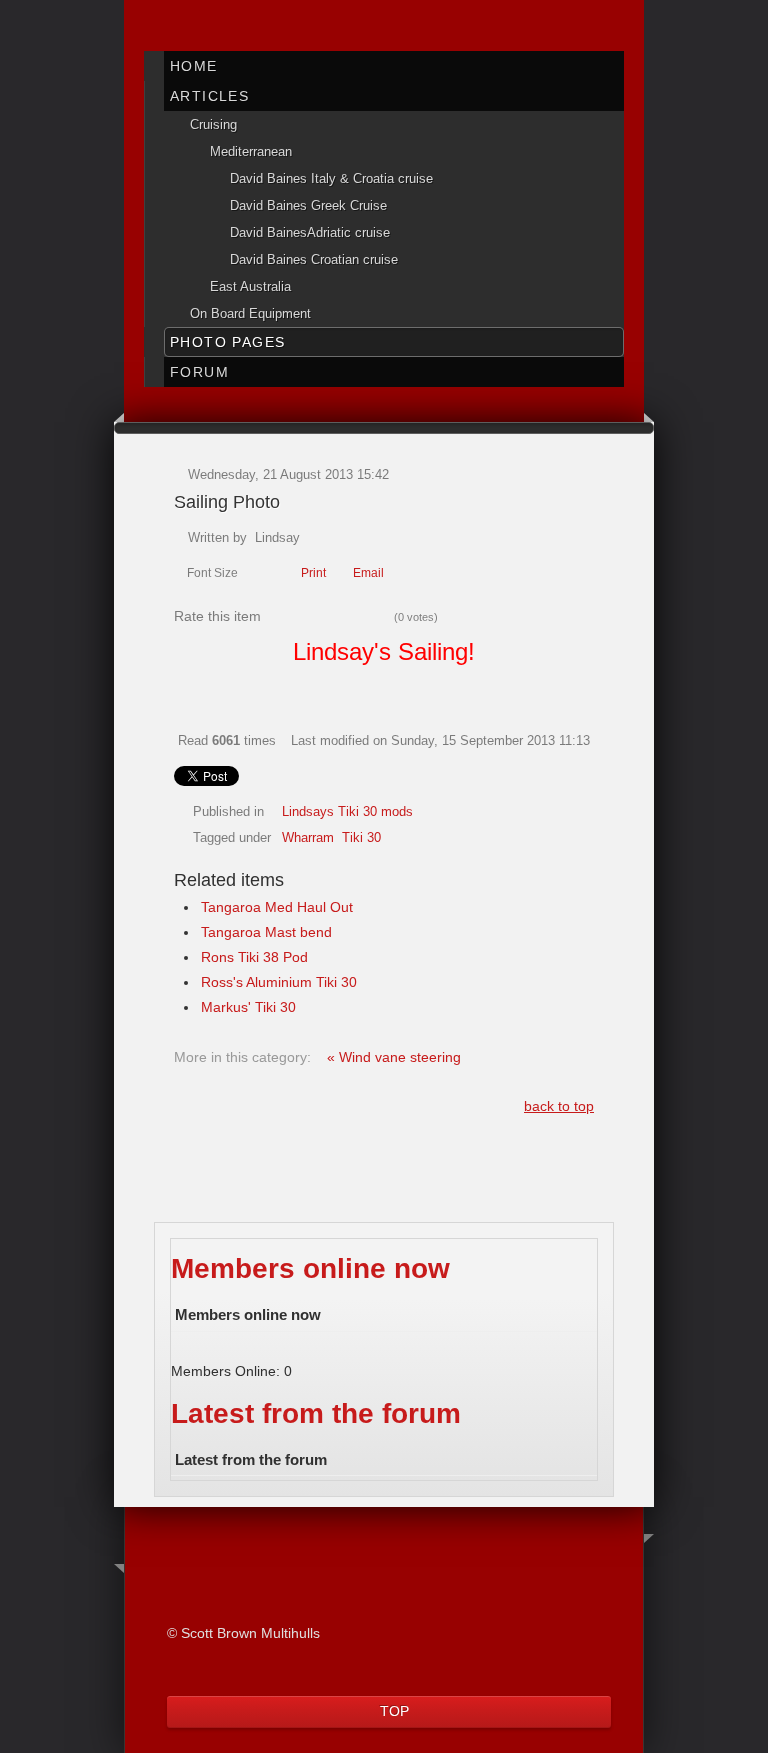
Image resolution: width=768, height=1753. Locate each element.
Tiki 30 (361, 838)
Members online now (310, 1268)
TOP (394, 1711)
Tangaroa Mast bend (266, 932)
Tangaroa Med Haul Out (277, 907)
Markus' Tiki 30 (248, 1007)
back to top (559, 1106)
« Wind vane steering (394, 1057)
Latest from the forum (316, 1413)
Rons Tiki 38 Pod (254, 957)
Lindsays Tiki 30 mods (347, 812)
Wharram (308, 838)
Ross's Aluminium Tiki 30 (279, 982)
